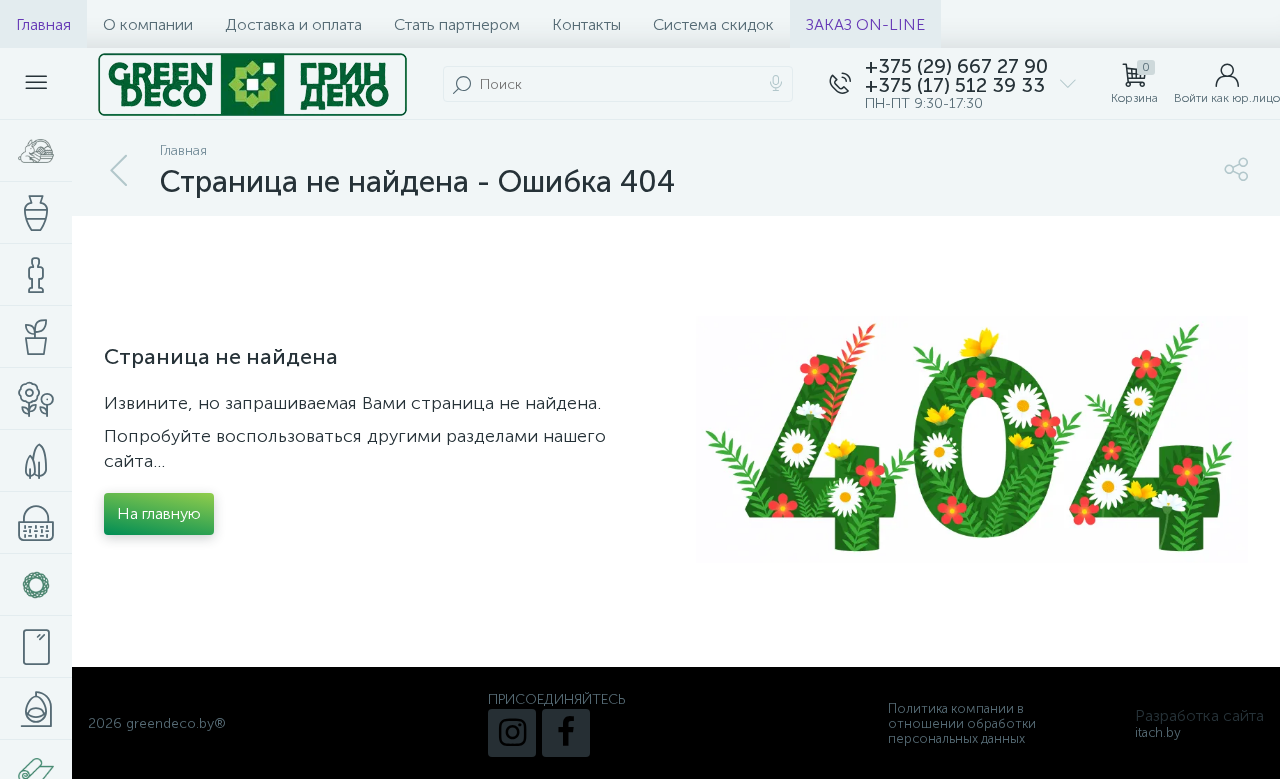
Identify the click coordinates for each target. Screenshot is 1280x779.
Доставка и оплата (293, 24)
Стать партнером (457, 24)
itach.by (1158, 732)
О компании (148, 24)
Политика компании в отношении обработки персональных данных (962, 723)
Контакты (586, 24)
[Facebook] (566, 733)
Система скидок (713, 24)
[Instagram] (512, 733)
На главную (159, 513)
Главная (43, 24)
